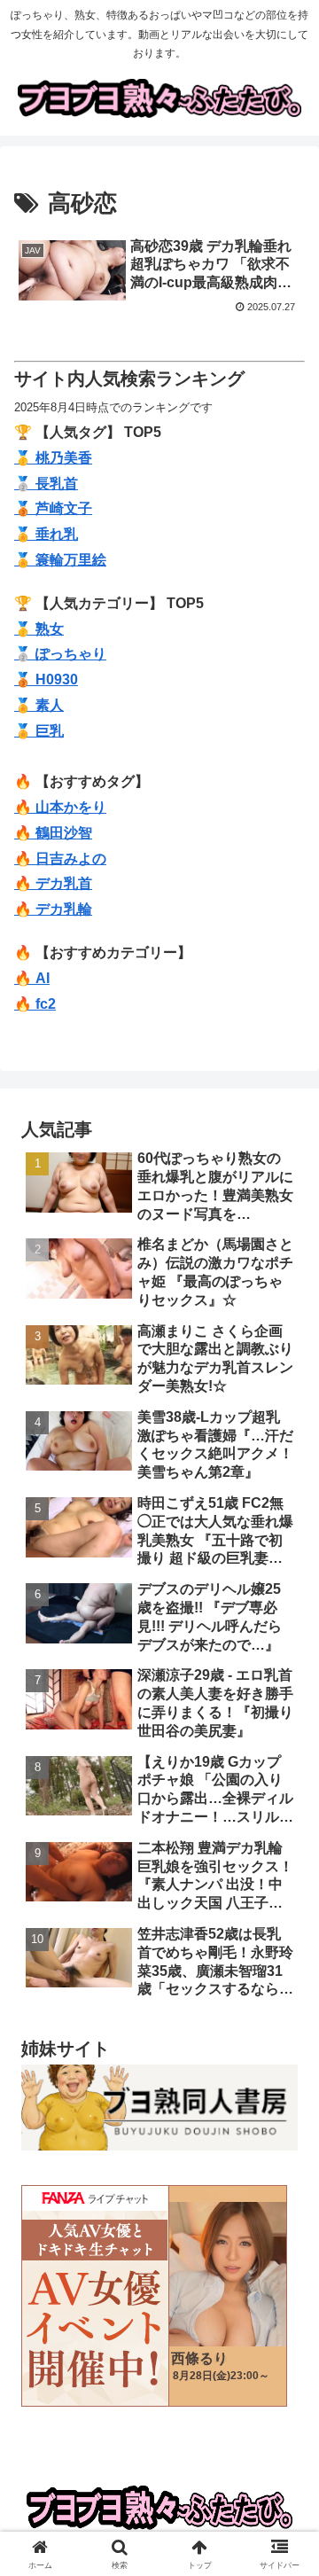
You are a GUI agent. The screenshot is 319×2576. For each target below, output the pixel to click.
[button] (285, 2259)
